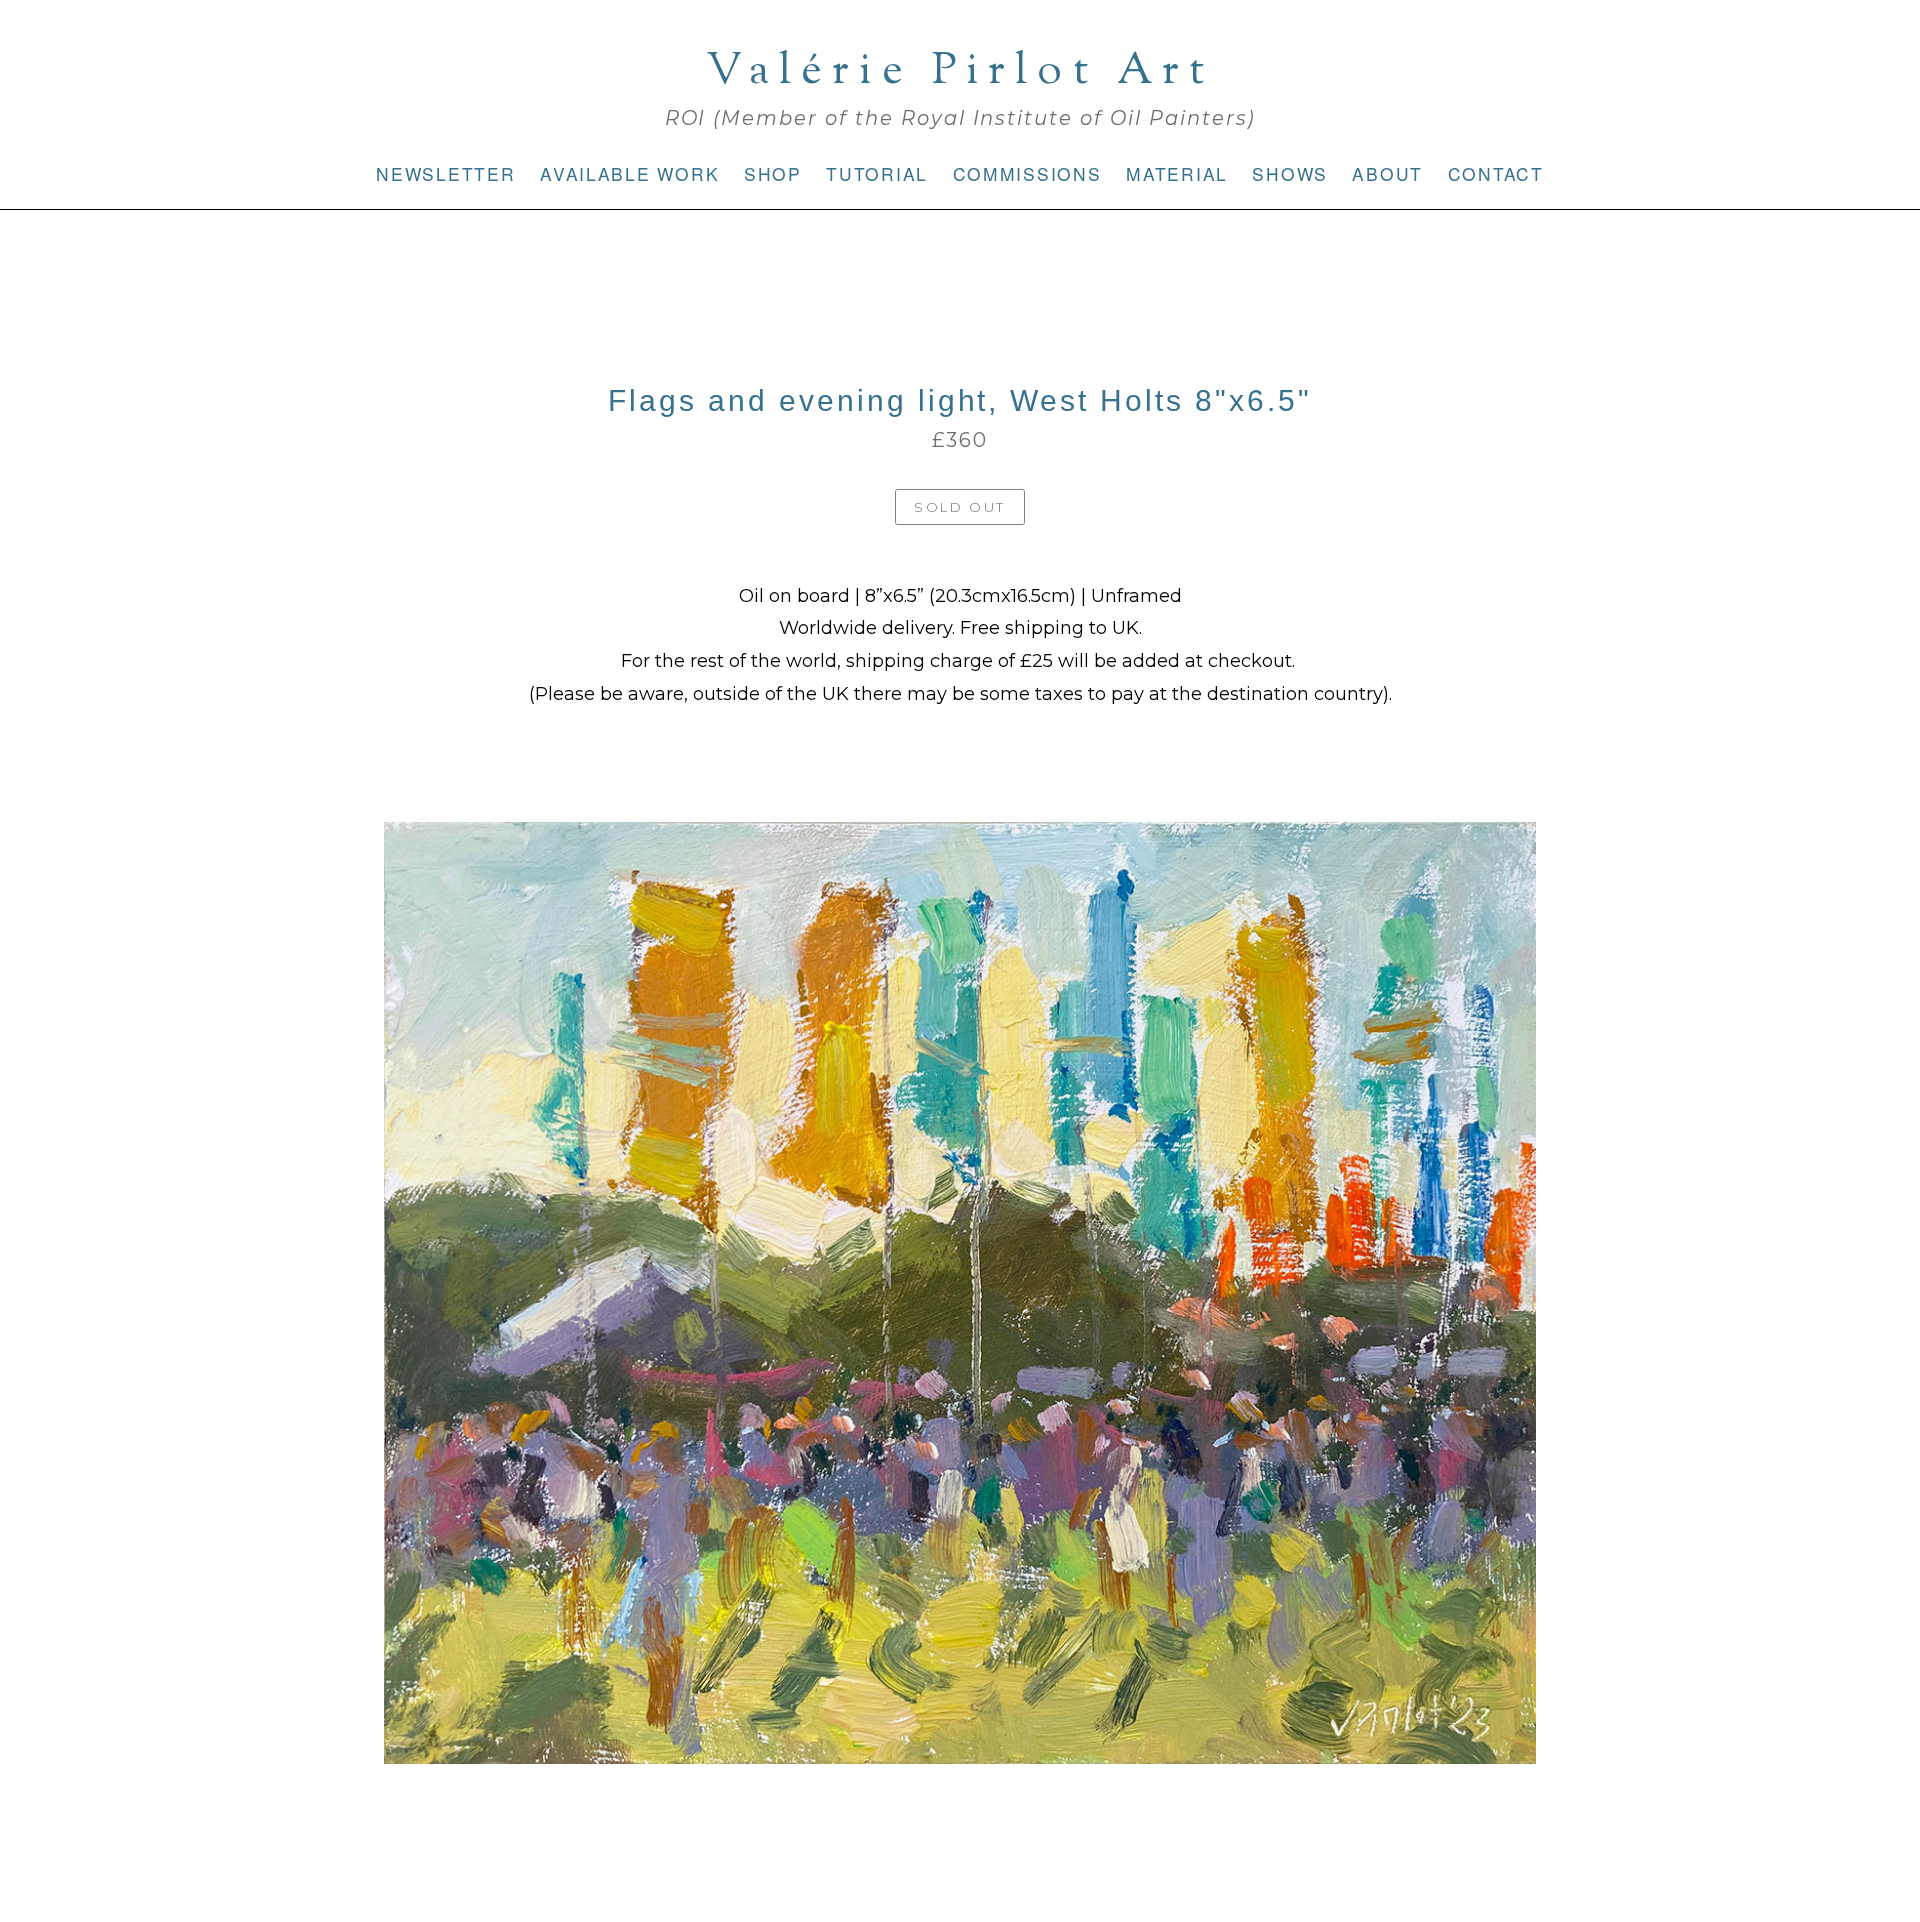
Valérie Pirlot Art (960, 72)
